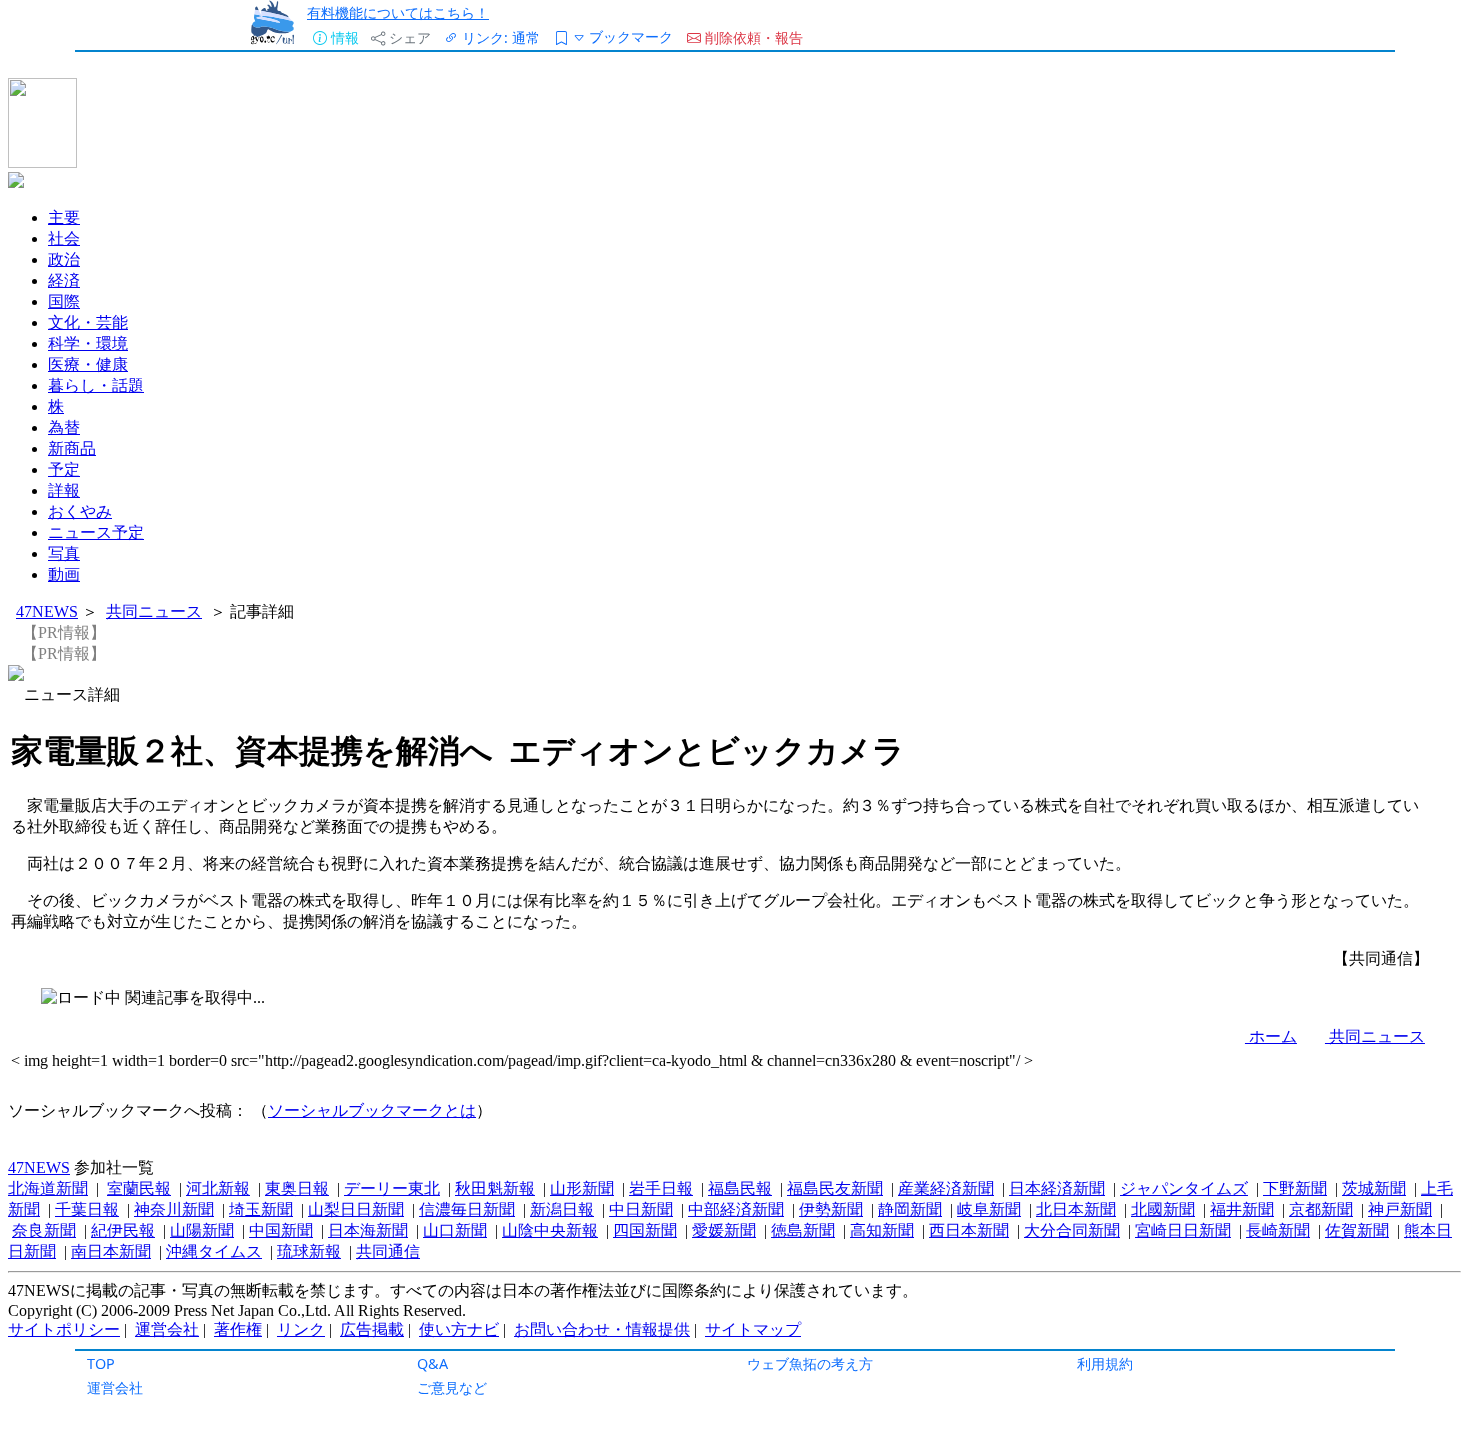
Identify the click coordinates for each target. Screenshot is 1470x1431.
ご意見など (452, 1387)
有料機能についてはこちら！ (398, 12)
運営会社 (115, 1387)
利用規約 (1105, 1363)
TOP (101, 1363)
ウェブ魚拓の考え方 (810, 1363)
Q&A (432, 1363)
